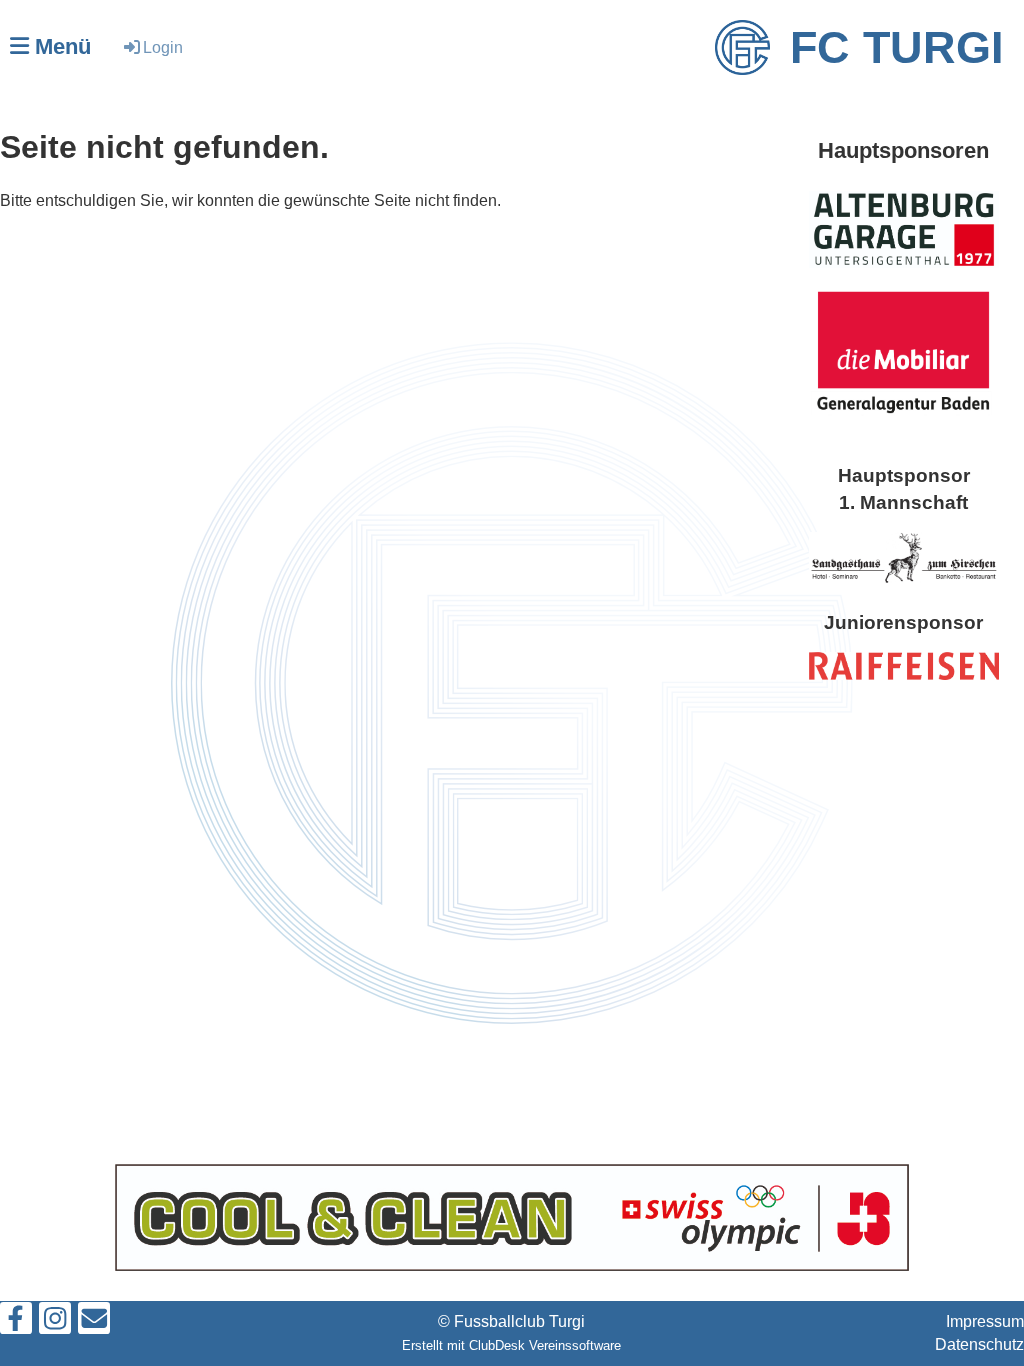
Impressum (985, 1321)
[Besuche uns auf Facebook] (16, 1323)
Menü (60, 46)
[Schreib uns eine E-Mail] (94, 1323)
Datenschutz (979, 1344)
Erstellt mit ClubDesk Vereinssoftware (511, 1345)
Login (163, 47)
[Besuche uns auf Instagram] (55, 1323)
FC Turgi (897, 47)
